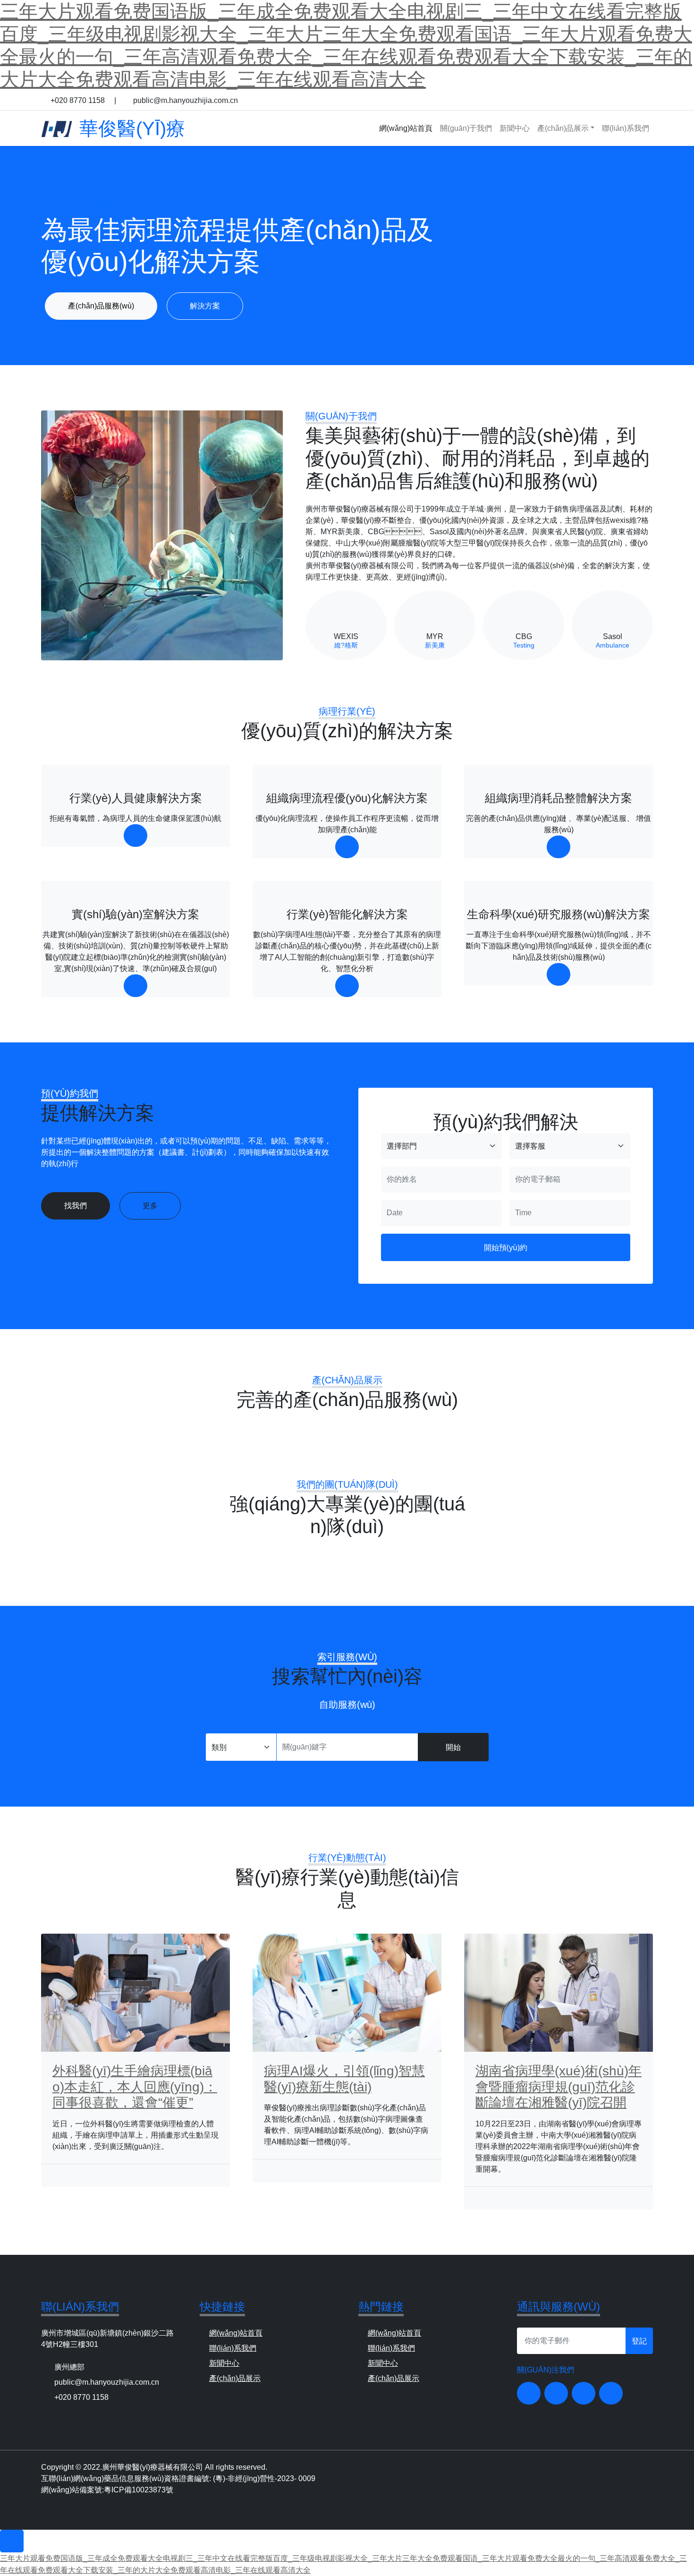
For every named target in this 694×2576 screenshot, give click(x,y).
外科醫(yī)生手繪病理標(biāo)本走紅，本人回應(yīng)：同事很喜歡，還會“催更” (135, 2087)
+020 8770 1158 (79, 100)
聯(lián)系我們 (626, 128)
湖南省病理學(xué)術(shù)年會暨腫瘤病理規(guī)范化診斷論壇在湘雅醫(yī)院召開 (559, 2087)
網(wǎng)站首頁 (406, 128)
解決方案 (205, 306)
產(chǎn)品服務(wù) (101, 306)
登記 (639, 2341)
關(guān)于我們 (466, 128)
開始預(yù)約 (506, 1247)
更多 (150, 1206)
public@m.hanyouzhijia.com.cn (186, 100)
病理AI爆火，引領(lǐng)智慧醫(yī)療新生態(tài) (344, 2079)
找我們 (76, 1206)
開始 (453, 1747)
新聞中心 (515, 128)
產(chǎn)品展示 (563, 128)
